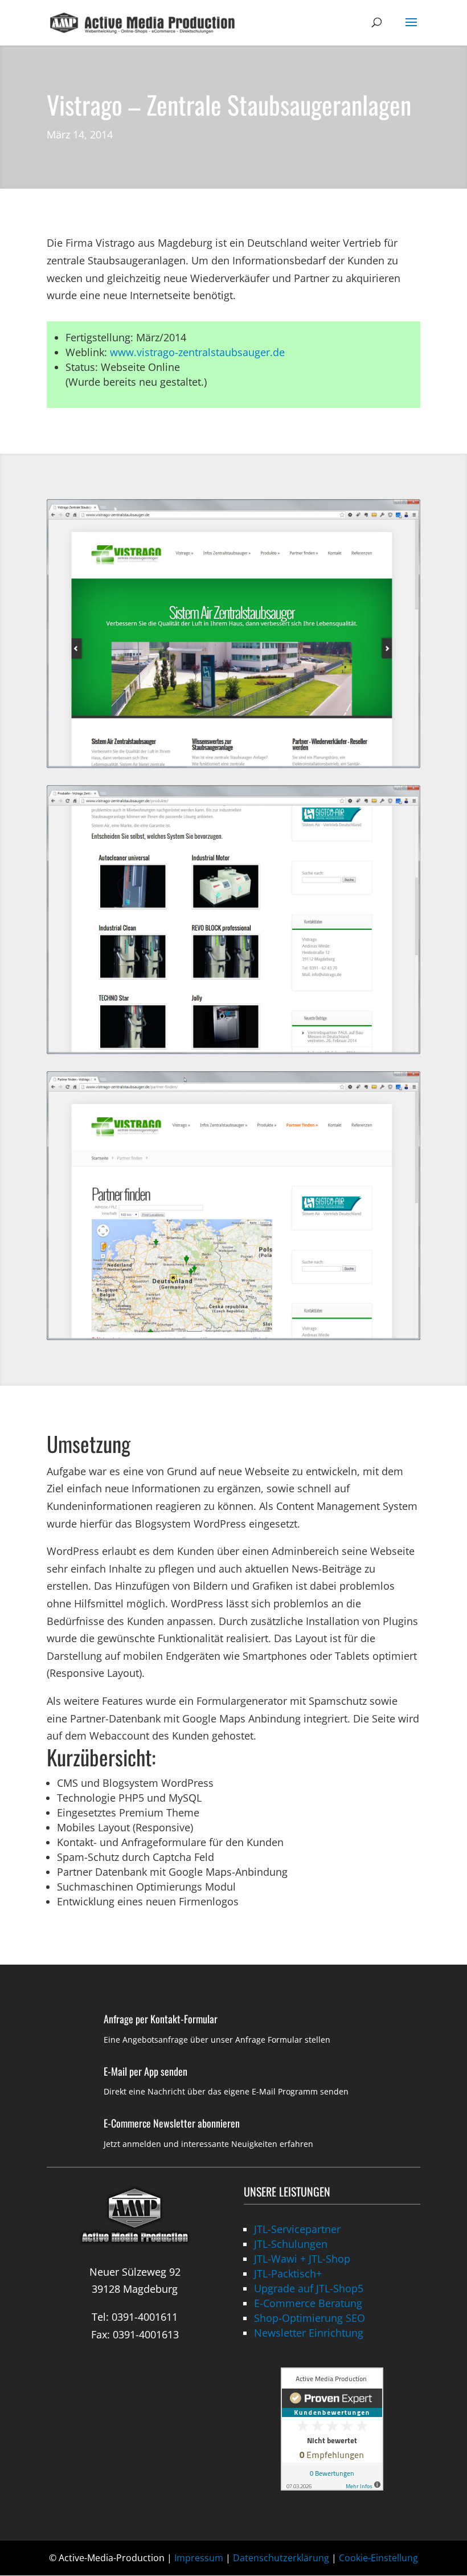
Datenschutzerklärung (281, 2558)
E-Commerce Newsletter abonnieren (172, 2123)
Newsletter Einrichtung (309, 2333)
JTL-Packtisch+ (288, 2273)
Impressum (199, 2558)
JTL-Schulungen (291, 2244)
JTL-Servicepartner (297, 2229)
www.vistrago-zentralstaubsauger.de (197, 352)
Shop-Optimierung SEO (310, 2318)
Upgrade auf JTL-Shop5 (309, 2288)
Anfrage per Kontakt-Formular (161, 2019)
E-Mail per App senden (146, 2071)
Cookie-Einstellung (378, 2558)
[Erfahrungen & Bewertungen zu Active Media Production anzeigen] (332, 2487)
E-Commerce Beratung (308, 2303)
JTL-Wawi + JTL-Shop (302, 2259)
